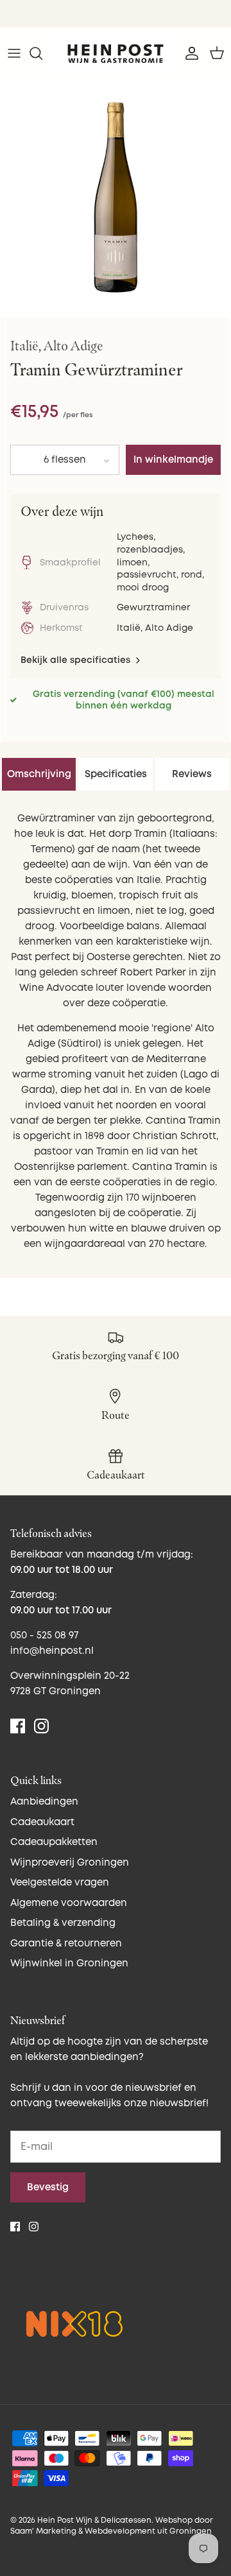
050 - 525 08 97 (44, 1636)
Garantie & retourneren (66, 1944)
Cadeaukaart (42, 1822)
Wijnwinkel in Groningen (69, 1963)
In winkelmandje (173, 460)
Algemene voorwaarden (69, 1903)
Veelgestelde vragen (60, 1883)
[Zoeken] (42, 53)
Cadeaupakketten (54, 1842)
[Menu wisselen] (14, 53)
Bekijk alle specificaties (77, 660)
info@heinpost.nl (52, 1651)
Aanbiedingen (44, 1802)
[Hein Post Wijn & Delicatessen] (116, 54)
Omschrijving (39, 774)
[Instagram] (41, 1726)
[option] (116, 196)
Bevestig (48, 2187)
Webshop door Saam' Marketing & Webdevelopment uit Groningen (112, 2526)
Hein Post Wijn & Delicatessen (94, 2520)
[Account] (189, 53)
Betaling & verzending (63, 1923)
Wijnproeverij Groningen (70, 1863)
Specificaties (116, 774)
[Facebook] (18, 1726)
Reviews (192, 774)
